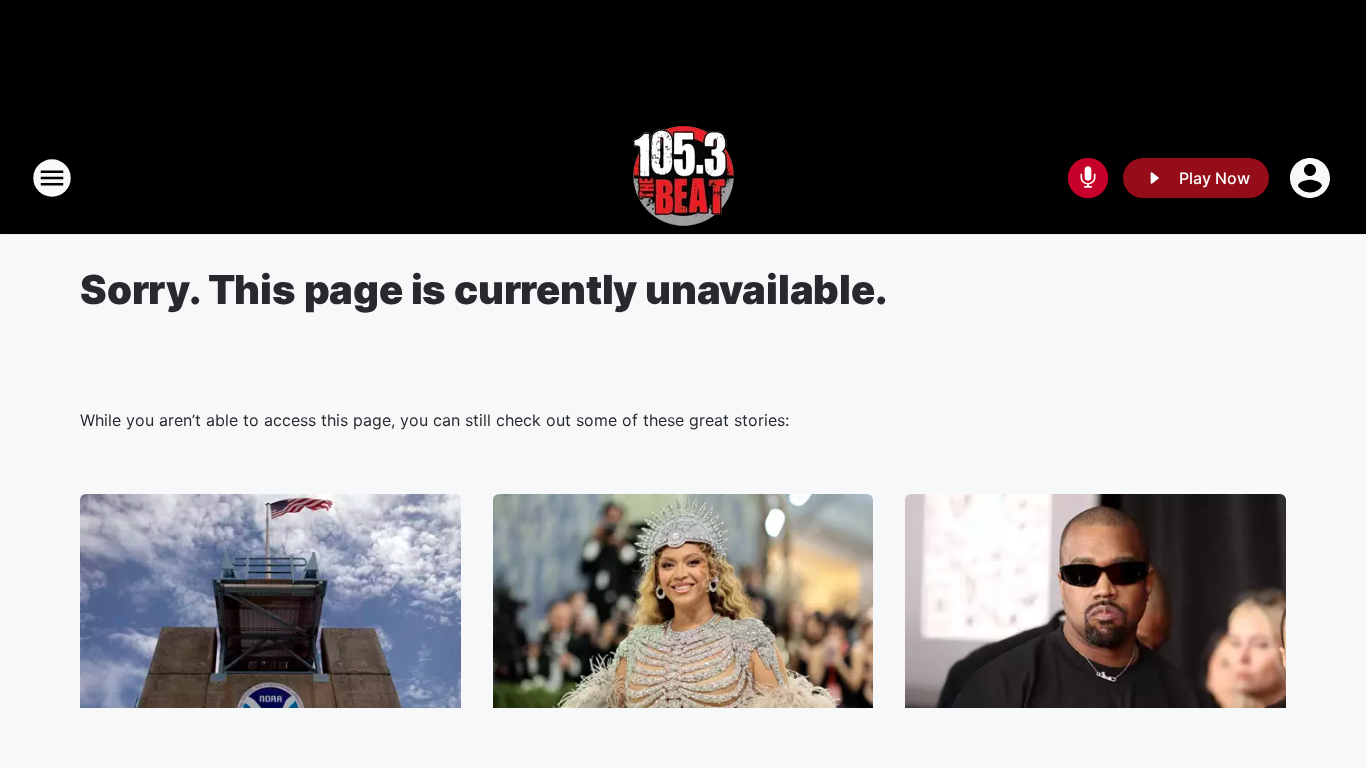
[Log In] (1312, 178)
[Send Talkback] (1088, 178)
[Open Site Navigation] (52, 178)
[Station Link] (683, 178)
